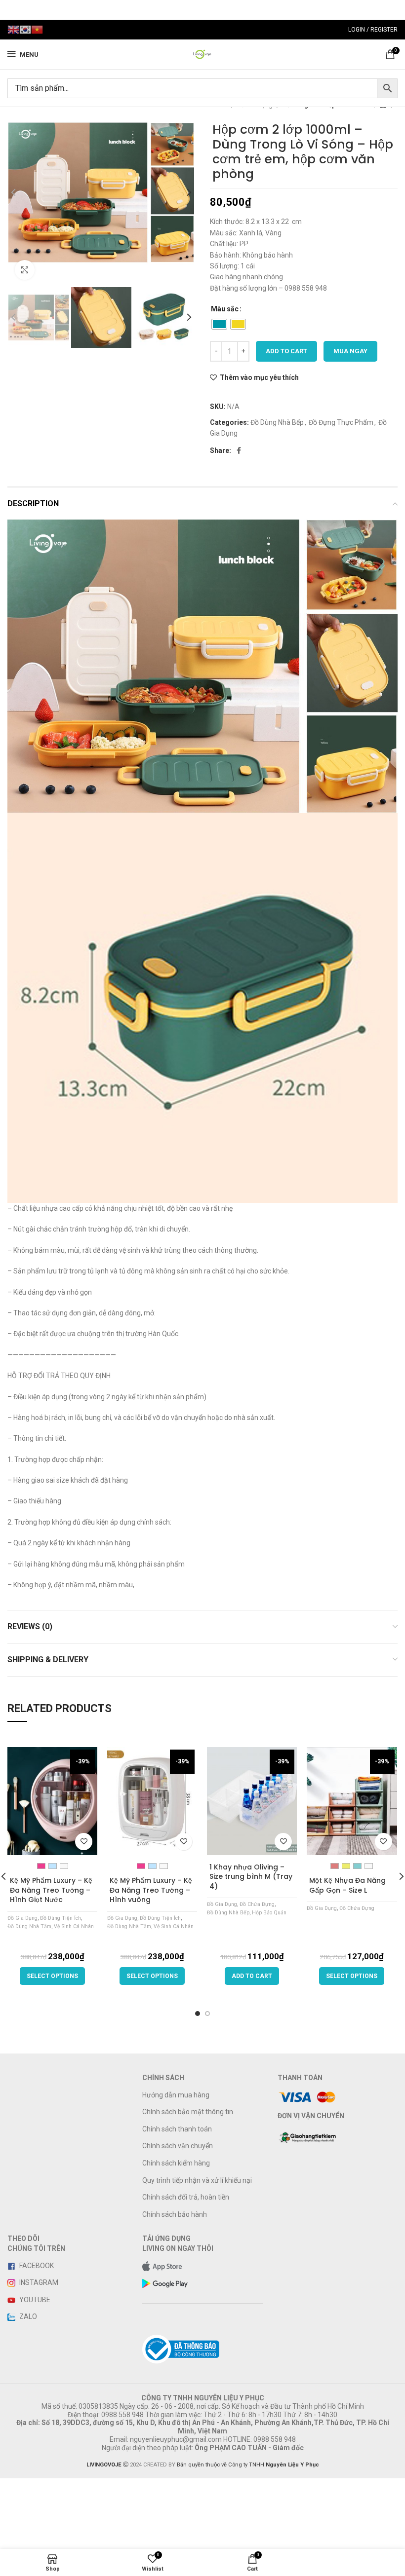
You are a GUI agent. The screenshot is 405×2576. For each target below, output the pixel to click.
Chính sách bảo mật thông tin (188, 2112)
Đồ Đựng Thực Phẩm (341, 422)
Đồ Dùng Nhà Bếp (277, 422)
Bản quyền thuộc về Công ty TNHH (248, 2465)
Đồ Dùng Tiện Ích (61, 1918)
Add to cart (286, 351)
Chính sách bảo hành (175, 2214)
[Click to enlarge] (25, 270)
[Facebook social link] (239, 450)
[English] (13, 29)
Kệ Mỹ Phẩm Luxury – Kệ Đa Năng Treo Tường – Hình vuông (151, 1890)
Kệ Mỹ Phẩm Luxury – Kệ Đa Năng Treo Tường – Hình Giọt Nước (51, 1890)
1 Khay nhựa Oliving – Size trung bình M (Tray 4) (251, 1877)
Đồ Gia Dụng (22, 1918)
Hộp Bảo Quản (269, 1913)
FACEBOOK (36, 2266)
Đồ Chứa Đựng (257, 1904)
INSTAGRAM (38, 2282)
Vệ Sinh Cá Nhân (74, 1926)
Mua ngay (350, 351)
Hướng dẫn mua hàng (176, 2095)
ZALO (27, 2316)
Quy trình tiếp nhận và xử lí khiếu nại (197, 2180)
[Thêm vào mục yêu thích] (84, 1842)
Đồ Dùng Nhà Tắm (29, 1926)
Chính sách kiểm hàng (176, 2163)
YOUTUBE (34, 2300)
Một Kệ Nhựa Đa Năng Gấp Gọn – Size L (347, 1885)
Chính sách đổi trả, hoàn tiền (186, 2197)
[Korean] (25, 29)
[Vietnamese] (37, 29)
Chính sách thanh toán (177, 2129)
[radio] (219, 324)
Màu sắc (225, 309)
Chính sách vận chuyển (178, 2146)
